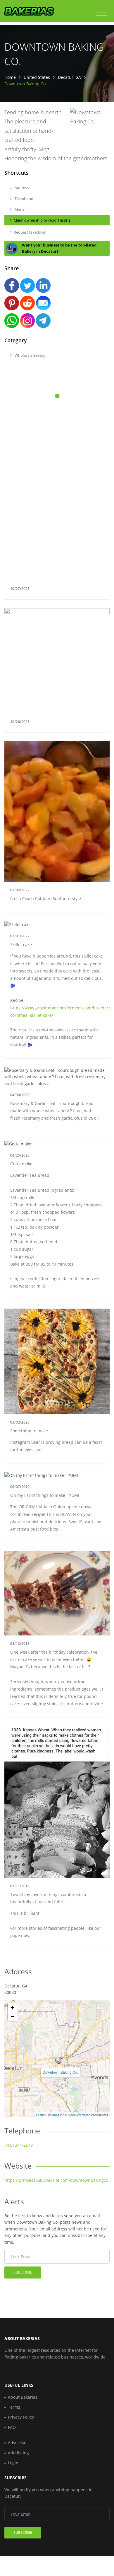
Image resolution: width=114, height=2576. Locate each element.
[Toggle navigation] (102, 13)
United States (37, 77)
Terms (14, 2407)
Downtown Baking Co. (60, 2072)
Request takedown (30, 232)
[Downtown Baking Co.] (59, 2060)
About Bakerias (23, 2397)
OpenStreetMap (79, 2115)
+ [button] (12, 2008)
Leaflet (41, 2115)
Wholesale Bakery (30, 355)
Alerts (19, 209)
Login (13, 2463)
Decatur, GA (69, 77)
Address (21, 188)
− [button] (12, 2016)
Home (10, 77)
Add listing (18, 2453)
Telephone (23, 198)
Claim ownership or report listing (42, 220)
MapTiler (58, 2115)
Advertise (17, 2442)
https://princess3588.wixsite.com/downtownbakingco (56, 2180)
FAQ (12, 2427)
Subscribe (23, 2272)
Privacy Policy (21, 2417)
